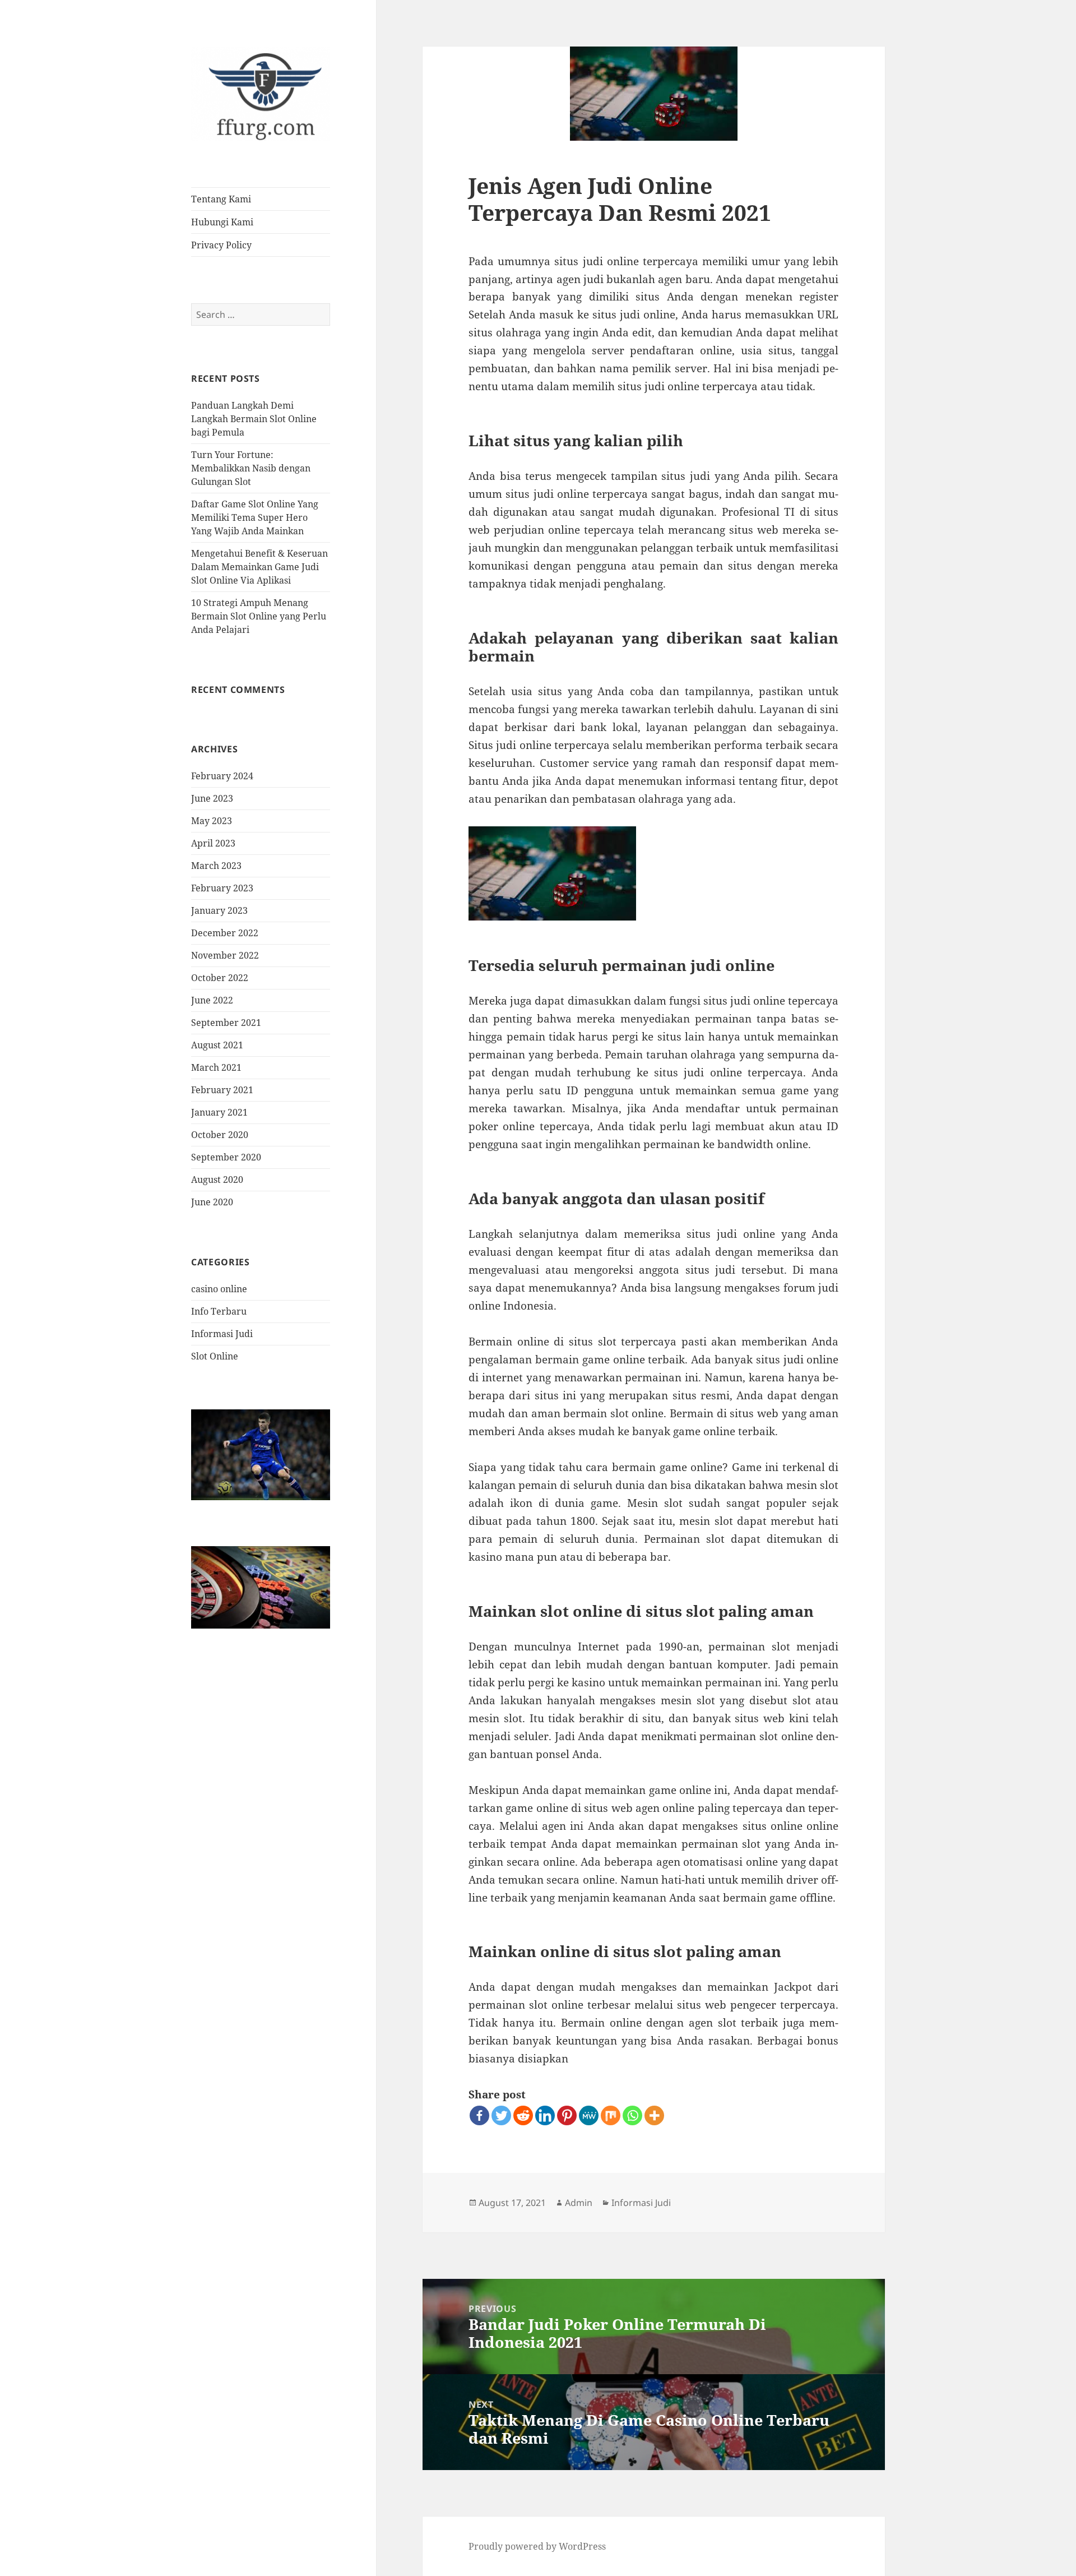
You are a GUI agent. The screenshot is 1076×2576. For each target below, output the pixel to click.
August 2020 (217, 1180)
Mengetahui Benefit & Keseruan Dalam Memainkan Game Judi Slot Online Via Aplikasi (259, 567)
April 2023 (213, 843)
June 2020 (212, 1202)
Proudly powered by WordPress (537, 2546)
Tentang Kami (221, 199)
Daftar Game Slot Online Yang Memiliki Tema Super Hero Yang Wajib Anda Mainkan (255, 517)
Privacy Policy (221, 245)
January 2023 (219, 910)
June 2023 (212, 798)
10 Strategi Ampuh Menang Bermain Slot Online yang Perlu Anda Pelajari (259, 616)
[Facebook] (479, 2115)
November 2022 (225, 955)
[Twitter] (501, 2115)
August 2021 (217, 1045)
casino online (219, 1289)
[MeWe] (589, 2115)
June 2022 (212, 1000)
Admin (579, 2203)
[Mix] (611, 2115)
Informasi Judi (222, 1334)
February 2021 (222, 1090)
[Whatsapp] (632, 2115)
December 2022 (225, 933)
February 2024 (222, 776)
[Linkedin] (545, 2115)
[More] (654, 2115)
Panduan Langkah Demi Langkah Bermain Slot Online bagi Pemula (254, 419)
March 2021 (216, 1067)
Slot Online (215, 1356)
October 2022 (220, 978)
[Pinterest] (567, 2115)
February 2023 (222, 888)
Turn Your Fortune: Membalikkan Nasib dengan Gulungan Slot (251, 468)
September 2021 (226, 1023)
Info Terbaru (219, 1311)
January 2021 (219, 1112)
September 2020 (226, 1157)
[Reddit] (523, 2115)
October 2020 (220, 1135)
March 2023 (216, 866)
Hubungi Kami (222, 222)
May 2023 (212, 821)
